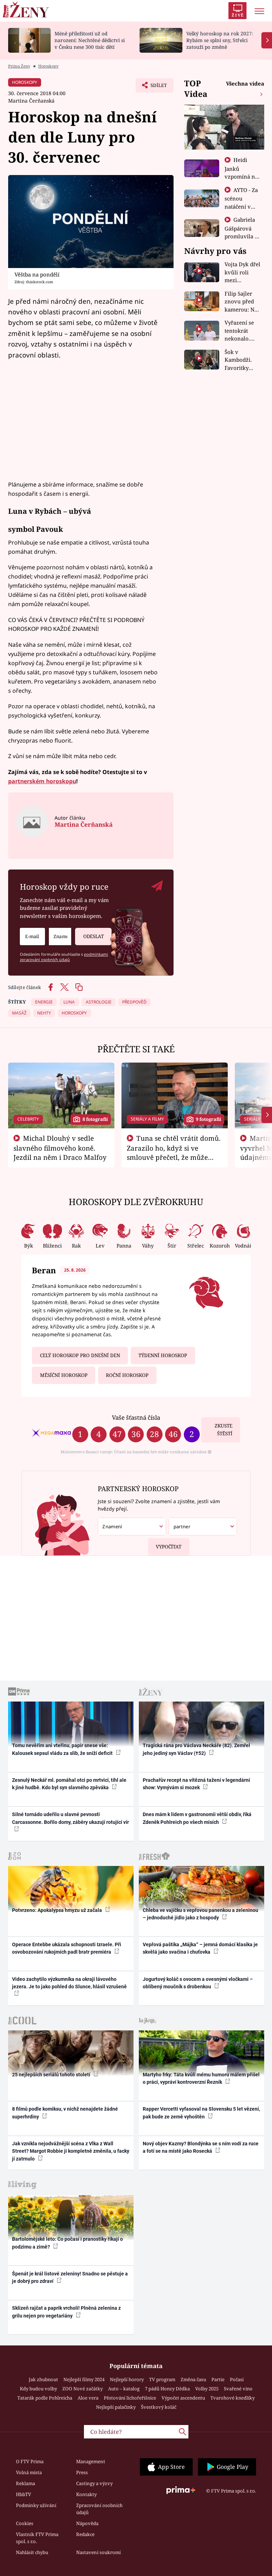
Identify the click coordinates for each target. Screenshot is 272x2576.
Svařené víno (238, 2389)
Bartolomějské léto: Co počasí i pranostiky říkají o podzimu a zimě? (67, 2243)
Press (82, 2472)
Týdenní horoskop (163, 1355)
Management (91, 2461)
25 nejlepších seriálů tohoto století (52, 2075)
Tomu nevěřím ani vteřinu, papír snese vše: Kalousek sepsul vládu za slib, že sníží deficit (63, 1749)
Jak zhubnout (43, 2379)
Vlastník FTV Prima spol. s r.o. (37, 2538)
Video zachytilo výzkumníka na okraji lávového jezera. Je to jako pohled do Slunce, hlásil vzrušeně (69, 1983)
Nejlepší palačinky (116, 2407)
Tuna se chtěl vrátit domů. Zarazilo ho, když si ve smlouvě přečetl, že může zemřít (174, 1152)
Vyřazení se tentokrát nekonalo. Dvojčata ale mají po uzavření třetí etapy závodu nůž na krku (242, 331)
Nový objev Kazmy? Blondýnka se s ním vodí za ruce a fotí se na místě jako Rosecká (201, 2147)
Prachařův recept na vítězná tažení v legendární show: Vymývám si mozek (196, 1784)
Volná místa (29, 2472)
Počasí (237, 2379)
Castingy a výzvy (94, 2483)
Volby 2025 (207, 2389)
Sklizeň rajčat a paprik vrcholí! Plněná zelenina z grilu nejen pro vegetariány (66, 2312)
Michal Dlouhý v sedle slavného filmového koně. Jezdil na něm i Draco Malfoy (60, 1148)
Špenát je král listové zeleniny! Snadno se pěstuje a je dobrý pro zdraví (70, 2277)
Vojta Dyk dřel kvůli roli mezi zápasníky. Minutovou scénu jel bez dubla (242, 272)
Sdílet (155, 87)
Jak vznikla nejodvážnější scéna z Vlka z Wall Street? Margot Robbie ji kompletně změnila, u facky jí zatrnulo (71, 2151)
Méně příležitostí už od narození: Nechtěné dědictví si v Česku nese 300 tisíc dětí (90, 40)
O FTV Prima (30, 2461)
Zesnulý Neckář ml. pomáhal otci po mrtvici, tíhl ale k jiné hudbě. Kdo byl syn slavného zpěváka (69, 1784)
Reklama (25, 2483)
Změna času (193, 2379)
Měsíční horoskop (64, 1375)
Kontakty (86, 2494)
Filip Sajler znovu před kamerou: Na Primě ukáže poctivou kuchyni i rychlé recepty (242, 302)
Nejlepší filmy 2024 (84, 2379)
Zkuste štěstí (223, 1430)
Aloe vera (88, 2398)
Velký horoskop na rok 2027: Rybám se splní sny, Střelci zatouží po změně (220, 40)
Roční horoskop (127, 1375)
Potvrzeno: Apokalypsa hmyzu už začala (58, 1910)
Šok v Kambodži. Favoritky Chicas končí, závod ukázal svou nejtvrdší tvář (243, 360)
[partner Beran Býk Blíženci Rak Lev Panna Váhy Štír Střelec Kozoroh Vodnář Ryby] (203, 1527)
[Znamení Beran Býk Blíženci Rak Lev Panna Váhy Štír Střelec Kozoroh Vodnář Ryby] (60, 937)
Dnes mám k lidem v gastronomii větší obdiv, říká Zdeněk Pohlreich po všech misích (197, 1818)
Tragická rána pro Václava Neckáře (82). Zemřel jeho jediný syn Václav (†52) (196, 1749)
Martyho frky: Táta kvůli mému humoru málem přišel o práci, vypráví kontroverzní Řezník (201, 2078)
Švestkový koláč (159, 2407)
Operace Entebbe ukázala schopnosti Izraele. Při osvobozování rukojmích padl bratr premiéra (67, 1948)
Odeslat (93, 936)
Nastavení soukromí (98, 2552)
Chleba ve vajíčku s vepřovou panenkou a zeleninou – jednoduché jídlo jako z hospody (200, 1914)
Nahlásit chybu (32, 2552)
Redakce (85, 2534)
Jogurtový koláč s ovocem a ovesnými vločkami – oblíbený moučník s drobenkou (198, 1983)
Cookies (25, 2523)
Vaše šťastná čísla (136, 1417)
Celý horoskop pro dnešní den (80, 1355)
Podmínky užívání (36, 2505)
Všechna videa (245, 83)
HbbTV (24, 2494)
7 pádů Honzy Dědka (167, 2389)
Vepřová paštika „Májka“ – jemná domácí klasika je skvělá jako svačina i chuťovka (200, 1948)
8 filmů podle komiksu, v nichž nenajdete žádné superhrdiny (65, 2113)
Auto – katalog (124, 2389)
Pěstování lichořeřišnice (130, 2398)
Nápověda (87, 2523)
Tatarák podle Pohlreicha (45, 2398)
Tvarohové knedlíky (233, 2398)
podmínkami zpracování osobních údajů (64, 957)
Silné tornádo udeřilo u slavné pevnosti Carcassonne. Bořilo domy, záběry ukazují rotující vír (70, 1818)
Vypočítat (169, 1547)
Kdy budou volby (38, 2389)
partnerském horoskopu (42, 781)
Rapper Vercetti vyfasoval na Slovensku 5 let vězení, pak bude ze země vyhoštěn (201, 2113)
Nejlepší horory (127, 2379)
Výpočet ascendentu (183, 2398)
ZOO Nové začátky (83, 2389)
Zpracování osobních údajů (99, 2509)
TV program (162, 2379)
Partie (218, 2379)
